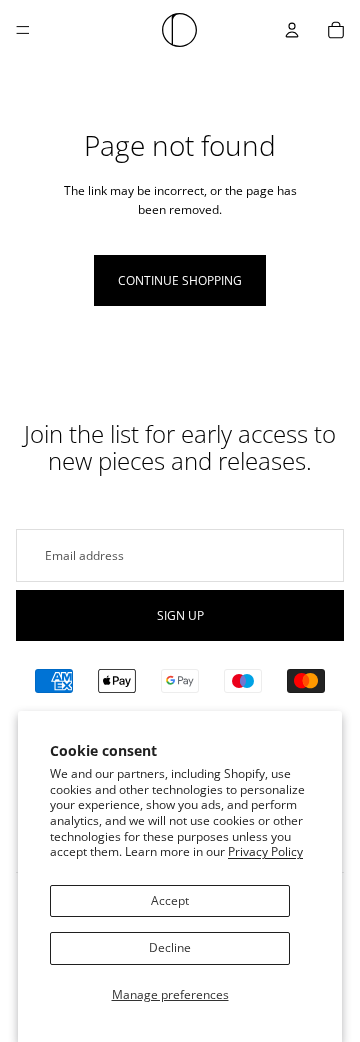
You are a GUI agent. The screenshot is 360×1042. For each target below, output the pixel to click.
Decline (170, 947)
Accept (170, 900)
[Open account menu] (292, 30)
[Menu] (23, 30)
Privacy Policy (265, 851)
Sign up (180, 615)
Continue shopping (180, 280)
